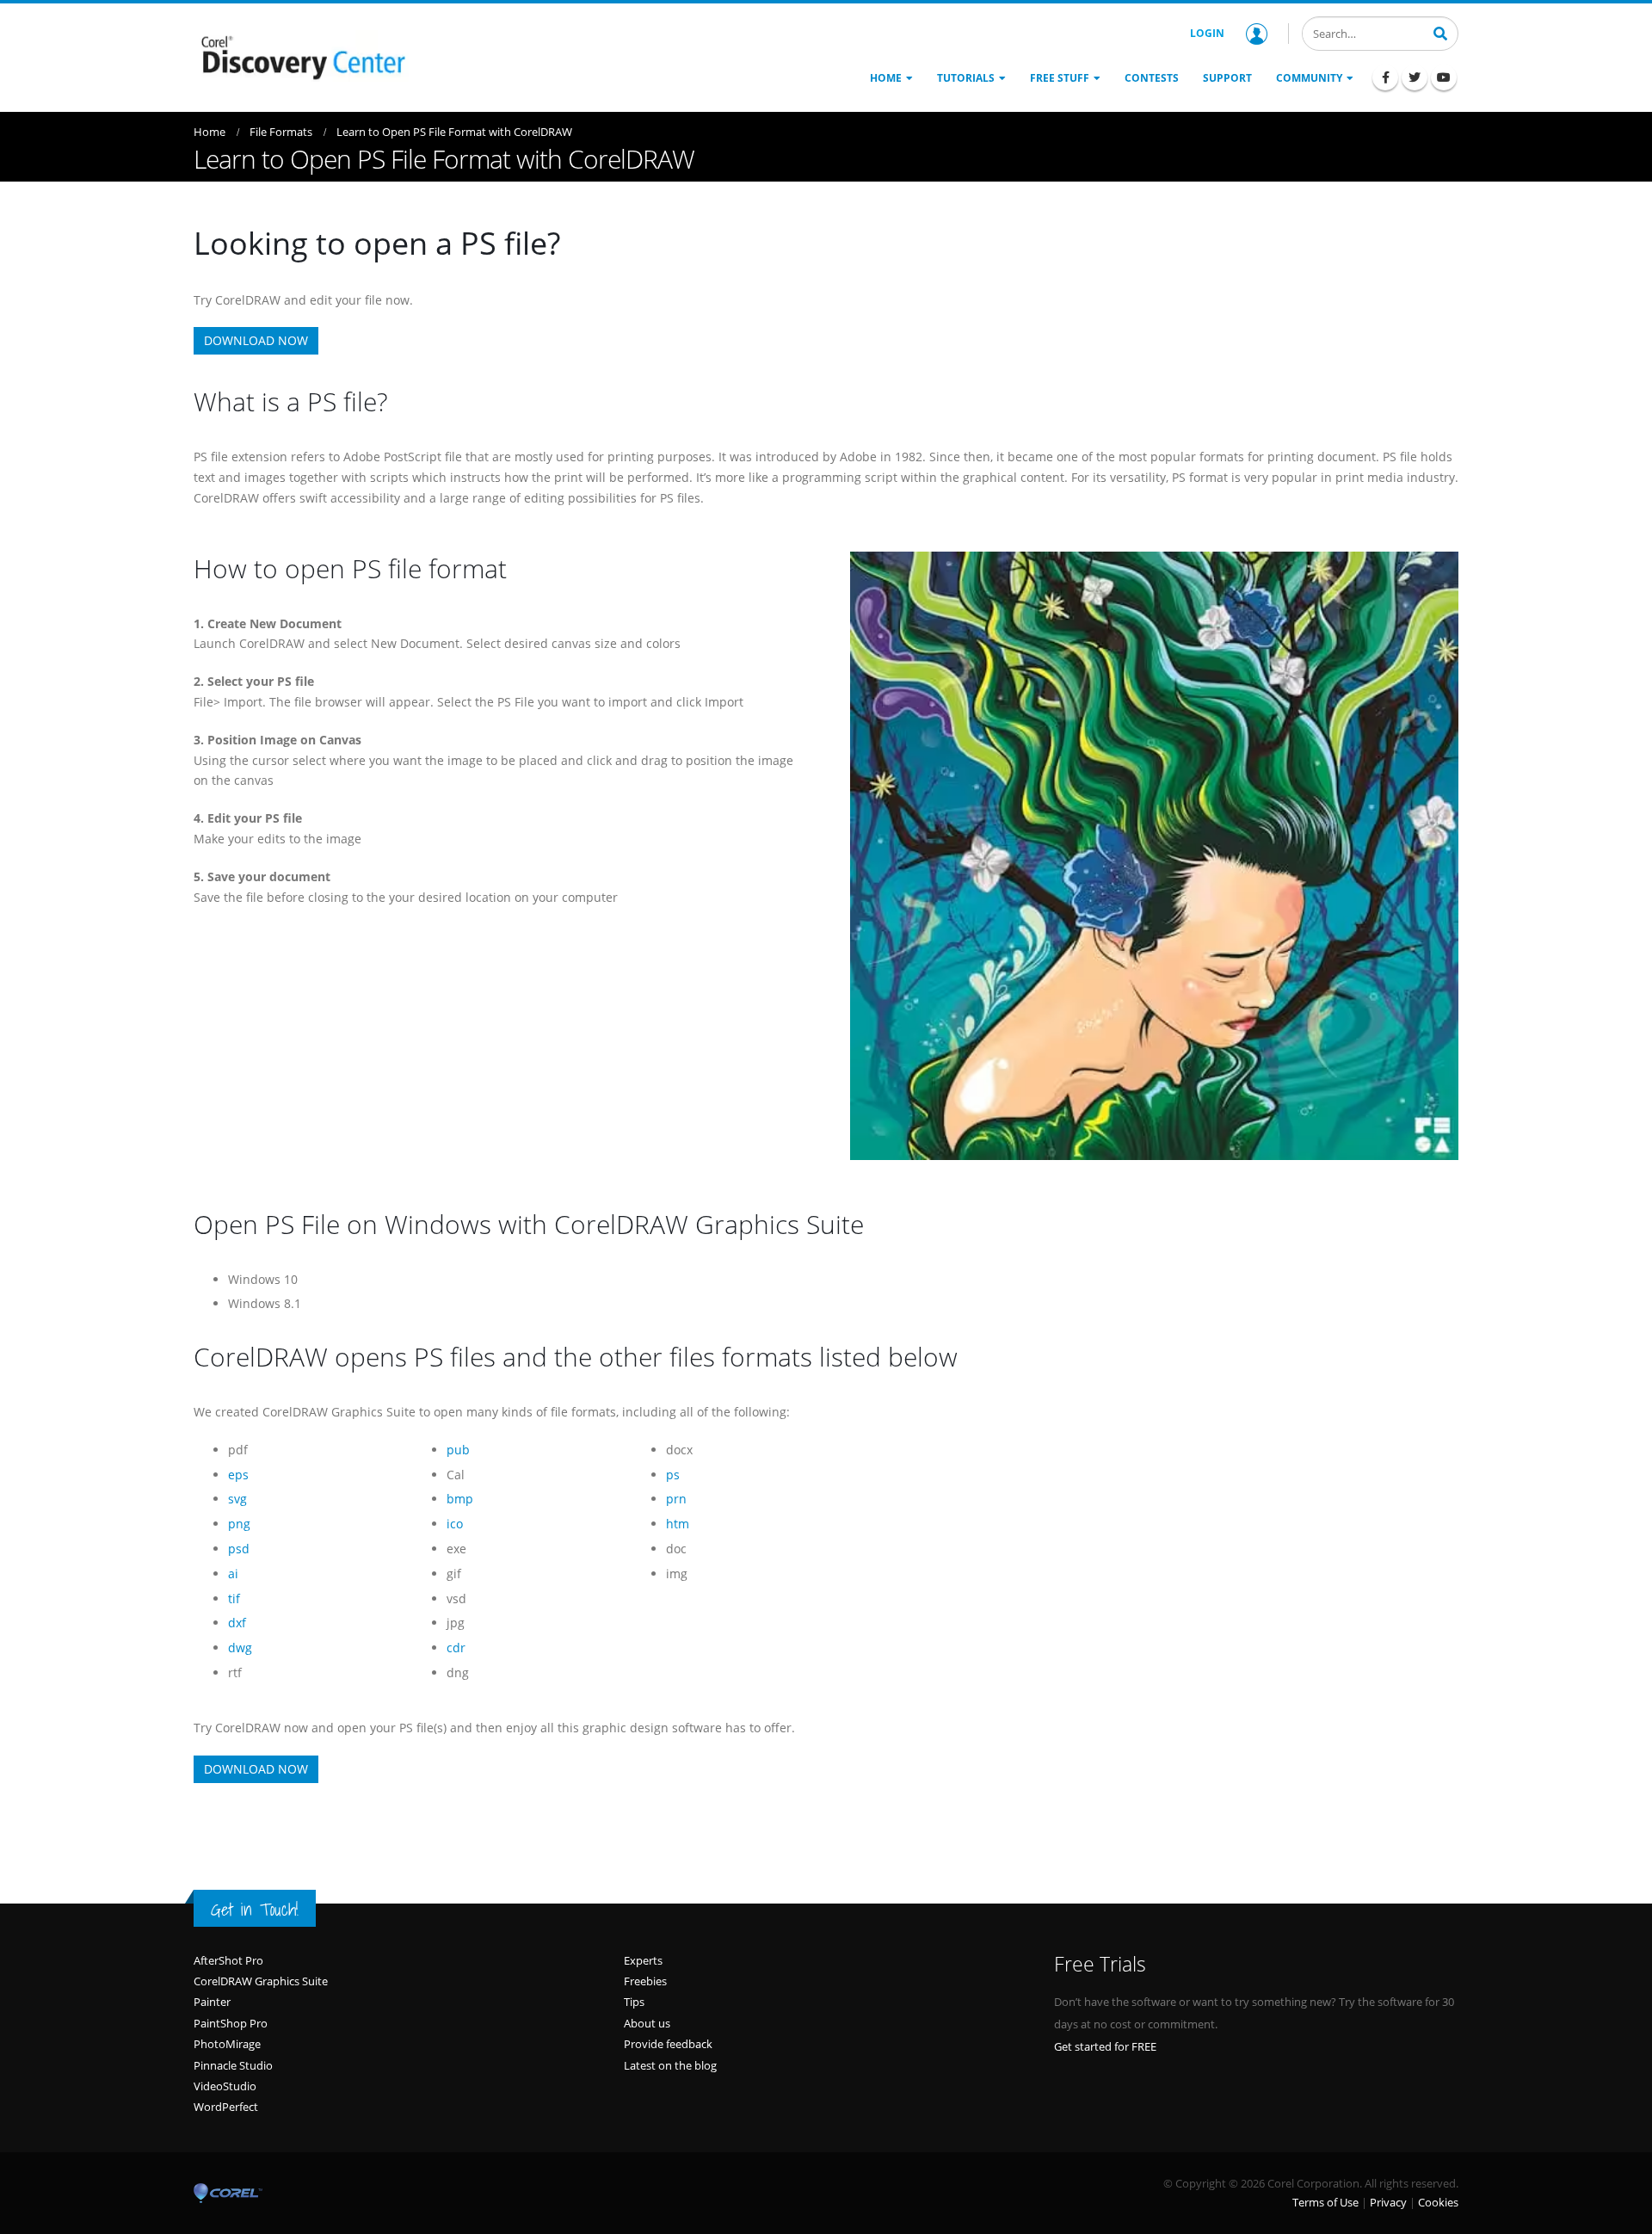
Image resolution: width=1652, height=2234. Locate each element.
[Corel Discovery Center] (301, 56)
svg (237, 1499)
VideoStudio (225, 2086)
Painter (212, 2002)
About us (647, 2023)
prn (676, 1499)
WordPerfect (226, 2107)
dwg (240, 1648)
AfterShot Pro (228, 1960)
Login (1207, 33)
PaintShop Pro (231, 2023)
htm (678, 1524)
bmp (460, 1499)
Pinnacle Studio (233, 2065)
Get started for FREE (1105, 2046)
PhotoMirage (227, 2044)
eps (238, 1475)
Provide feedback (668, 2044)
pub (458, 1450)
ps (673, 1475)
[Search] (1440, 32)
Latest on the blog (670, 2065)
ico (455, 1524)
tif (234, 1598)
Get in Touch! (255, 1910)
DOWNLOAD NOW (256, 340)
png (239, 1524)
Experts (643, 1960)
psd (239, 1549)
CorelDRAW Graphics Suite (261, 1981)
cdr (456, 1648)
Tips (634, 2002)
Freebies (645, 1981)
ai (233, 1574)
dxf (237, 1623)
